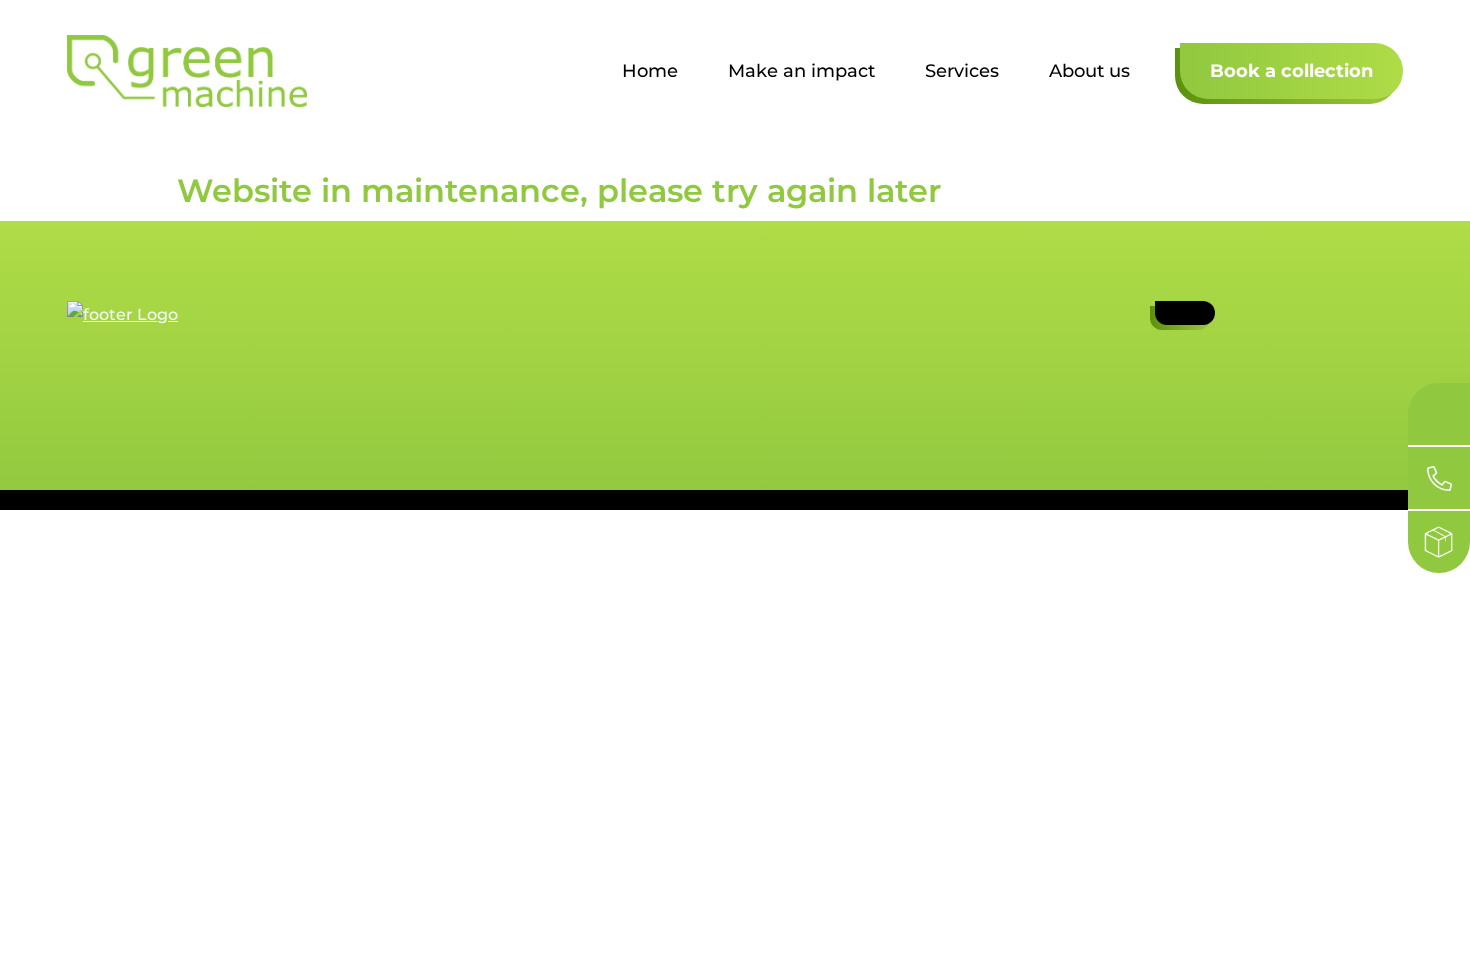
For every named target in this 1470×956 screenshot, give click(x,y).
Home (650, 71)
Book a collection (1291, 71)
